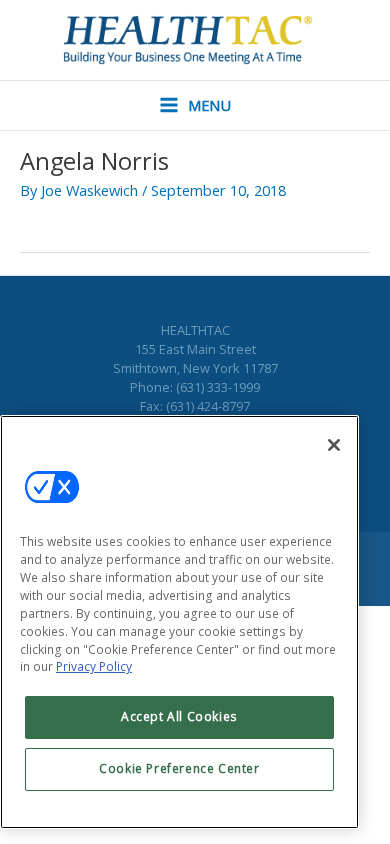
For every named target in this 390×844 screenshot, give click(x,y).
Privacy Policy (94, 666)
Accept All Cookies (179, 716)
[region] (179, 622)
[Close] (334, 445)
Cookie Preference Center (179, 768)
